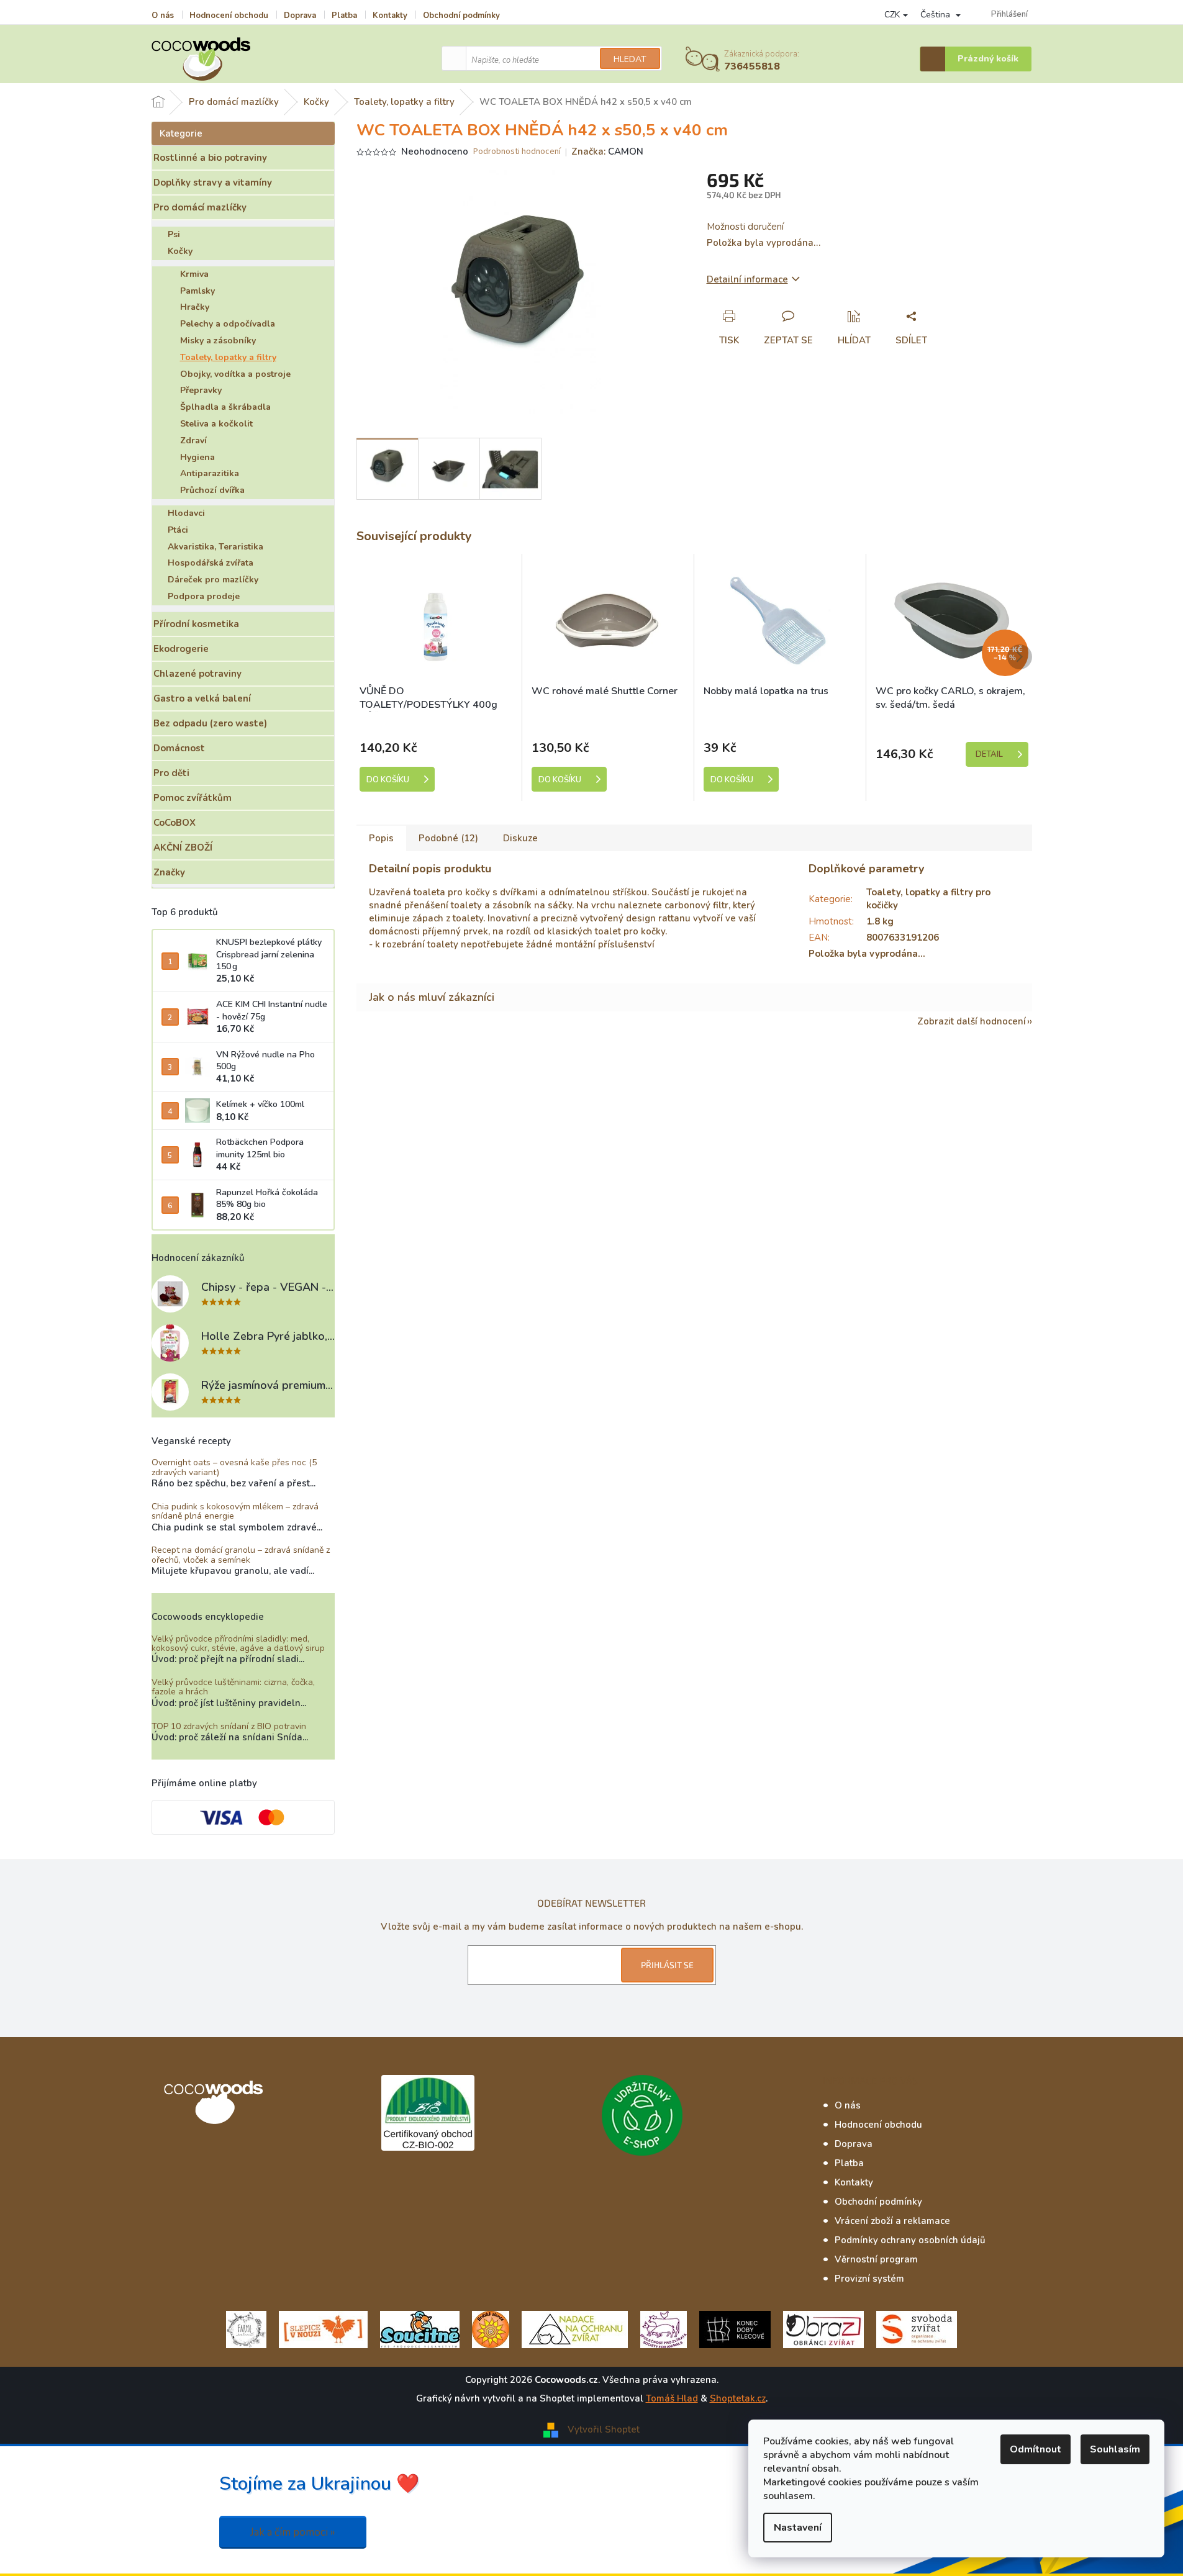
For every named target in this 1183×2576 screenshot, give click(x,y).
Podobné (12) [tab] (448, 838)
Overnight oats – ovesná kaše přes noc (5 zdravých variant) (234, 1467)
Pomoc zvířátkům (193, 798)
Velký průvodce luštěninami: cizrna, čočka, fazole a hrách (233, 1687)
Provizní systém (869, 2279)
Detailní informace (747, 279)
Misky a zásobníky (218, 341)
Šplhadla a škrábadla (225, 407)
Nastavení (798, 2528)
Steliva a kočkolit (216, 424)
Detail (989, 754)
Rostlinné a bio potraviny (210, 158)
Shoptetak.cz (738, 2398)
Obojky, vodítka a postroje (235, 374)
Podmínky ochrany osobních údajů (910, 2240)
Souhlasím (1115, 2449)
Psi (174, 234)
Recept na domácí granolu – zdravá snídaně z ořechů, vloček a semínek (241, 1555)
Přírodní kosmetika (196, 624)
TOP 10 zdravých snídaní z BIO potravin (229, 1726)
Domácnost (179, 748)
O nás (163, 16)
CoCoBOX (175, 823)
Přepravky (201, 390)
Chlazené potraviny (197, 674)
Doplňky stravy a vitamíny (213, 183)
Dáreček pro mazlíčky (213, 580)
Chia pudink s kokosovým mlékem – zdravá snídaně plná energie (235, 1512)
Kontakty (390, 16)
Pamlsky (197, 291)
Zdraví (193, 441)
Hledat (630, 59)
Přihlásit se (667, 1965)
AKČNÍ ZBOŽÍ (183, 847)
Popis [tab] (381, 838)
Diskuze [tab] (520, 838)
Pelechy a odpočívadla (228, 324)
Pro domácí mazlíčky (200, 207)
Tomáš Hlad (672, 2398)
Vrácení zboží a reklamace (892, 2221)
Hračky (195, 307)
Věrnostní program (876, 2259)
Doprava (300, 16)
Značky (169, 872)
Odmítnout (1036, 2449)
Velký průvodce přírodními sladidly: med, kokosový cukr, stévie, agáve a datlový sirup (238, 1644)
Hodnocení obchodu (229, 16)
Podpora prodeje (204, 596)
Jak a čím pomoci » (293, 2532)
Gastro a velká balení (202, 698)
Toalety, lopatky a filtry (228, 357)
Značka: (607, 151)
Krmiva (194, 274)
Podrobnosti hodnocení (517, 152)
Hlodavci (186, 513)
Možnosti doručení (745, 227)
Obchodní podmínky (461, 16)
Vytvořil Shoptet (604, 2429)
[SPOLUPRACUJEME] (323, 2329)
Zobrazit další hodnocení (972, 1021)
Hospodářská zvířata (211, 563)
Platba (344, 16)
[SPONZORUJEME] (491, 2329)
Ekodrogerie (181, 649)
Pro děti (171, 773)
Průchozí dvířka (212, 490)
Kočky (180, 251)
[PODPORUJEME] (246, 2329)
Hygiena (197, 457)
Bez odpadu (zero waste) (210, 723)
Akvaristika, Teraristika (215, 547)
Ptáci (178, 530)
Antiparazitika (210, 473)
